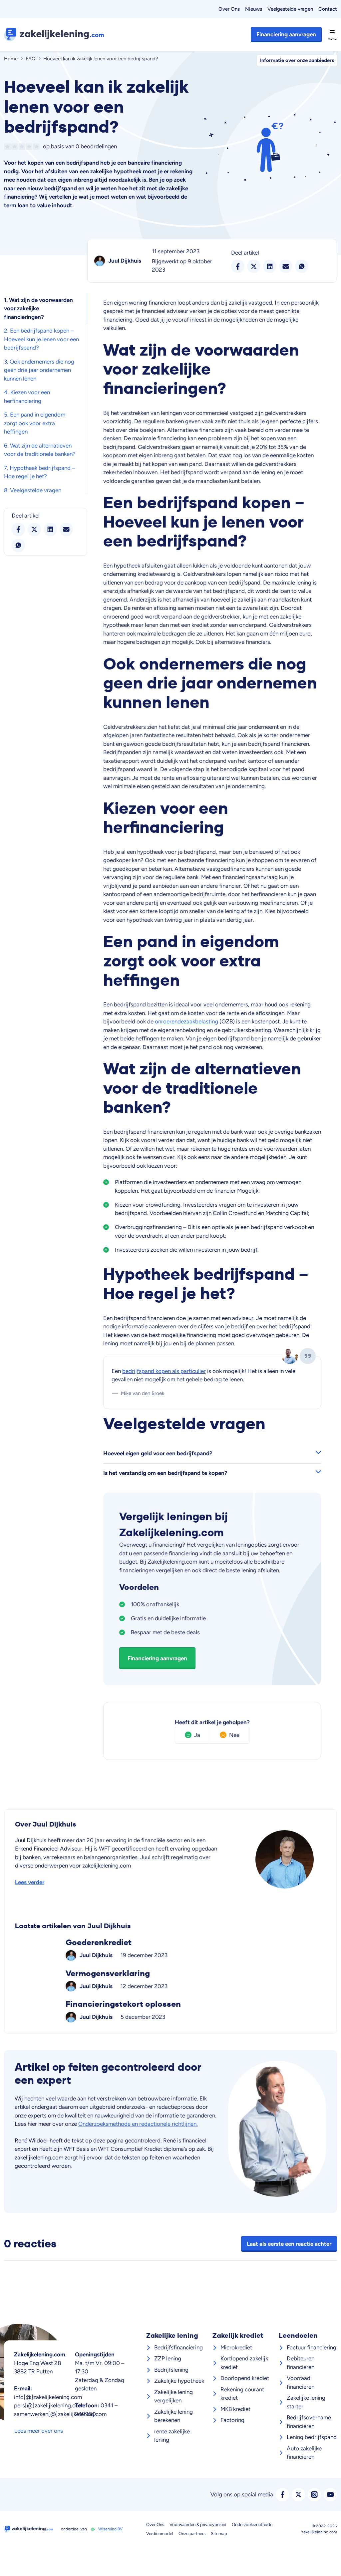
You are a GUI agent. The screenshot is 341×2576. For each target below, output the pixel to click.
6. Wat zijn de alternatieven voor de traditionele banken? (40, 450)
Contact (328, 9)
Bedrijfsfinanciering (178, 2347)
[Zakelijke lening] (57, 35)
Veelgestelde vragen (290, 9)
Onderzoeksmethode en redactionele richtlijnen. (138, 2124)
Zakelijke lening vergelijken (173, 2396)
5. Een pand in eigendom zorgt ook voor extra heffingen (35, 423)
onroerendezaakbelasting (186, 1021)
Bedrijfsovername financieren (309, 2422)
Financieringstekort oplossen (170, 2011)
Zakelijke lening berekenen (173, 2416)
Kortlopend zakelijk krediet (244, 2363)
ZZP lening (168, 2358)
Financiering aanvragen (286, 34)
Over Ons (229, 9)
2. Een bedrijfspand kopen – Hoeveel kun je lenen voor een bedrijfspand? (41, 339)
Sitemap (219, 2534)
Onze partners (192, 2534)
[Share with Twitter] (34, 530)
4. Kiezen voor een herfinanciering (27, 397)
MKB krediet (235, 2409)
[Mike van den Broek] (290, 1356)
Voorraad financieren (301, 2382)
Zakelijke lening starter (306, 2402)
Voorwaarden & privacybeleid (198, 2525)
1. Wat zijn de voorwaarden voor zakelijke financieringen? (38, 308)
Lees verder (30, 1882)
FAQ (31, 59)
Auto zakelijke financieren (304, 2453)
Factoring (232, 2420)
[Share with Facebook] (18, 530)
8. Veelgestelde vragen (33, 490)
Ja (197, 1735)
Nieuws (254, 9)
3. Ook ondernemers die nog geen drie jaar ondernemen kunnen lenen (39, 370)
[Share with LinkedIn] (50, 530)
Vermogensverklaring (170, 1980)
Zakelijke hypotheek (179, 2381)
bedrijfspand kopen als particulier (164, 1371)
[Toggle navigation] (332, 35)
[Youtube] (330, 2495)
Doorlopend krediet (245, 2378)
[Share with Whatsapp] (18, 546)
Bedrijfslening (171, 2370)
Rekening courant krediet (242, 2394)
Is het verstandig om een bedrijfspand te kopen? (165, 1473)
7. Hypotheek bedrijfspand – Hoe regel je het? (39, 472)
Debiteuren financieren (301, 2363)
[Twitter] (298, 2495)
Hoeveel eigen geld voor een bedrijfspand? (158, 1453)
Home (11, 59)
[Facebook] (282, 2495)
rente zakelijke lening (172, 2436)
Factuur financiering (312, 2347)
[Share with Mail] (66, 530)
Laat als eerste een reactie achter (289, 2244)
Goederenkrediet (170, 1949)
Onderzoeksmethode (252, 2525)
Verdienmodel (160, 2534)
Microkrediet (236, 2347)
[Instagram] (314, 2495)
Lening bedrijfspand (312, 2437)
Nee (234, 1735)
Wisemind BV (110, 2529)
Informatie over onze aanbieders (297, 60)
